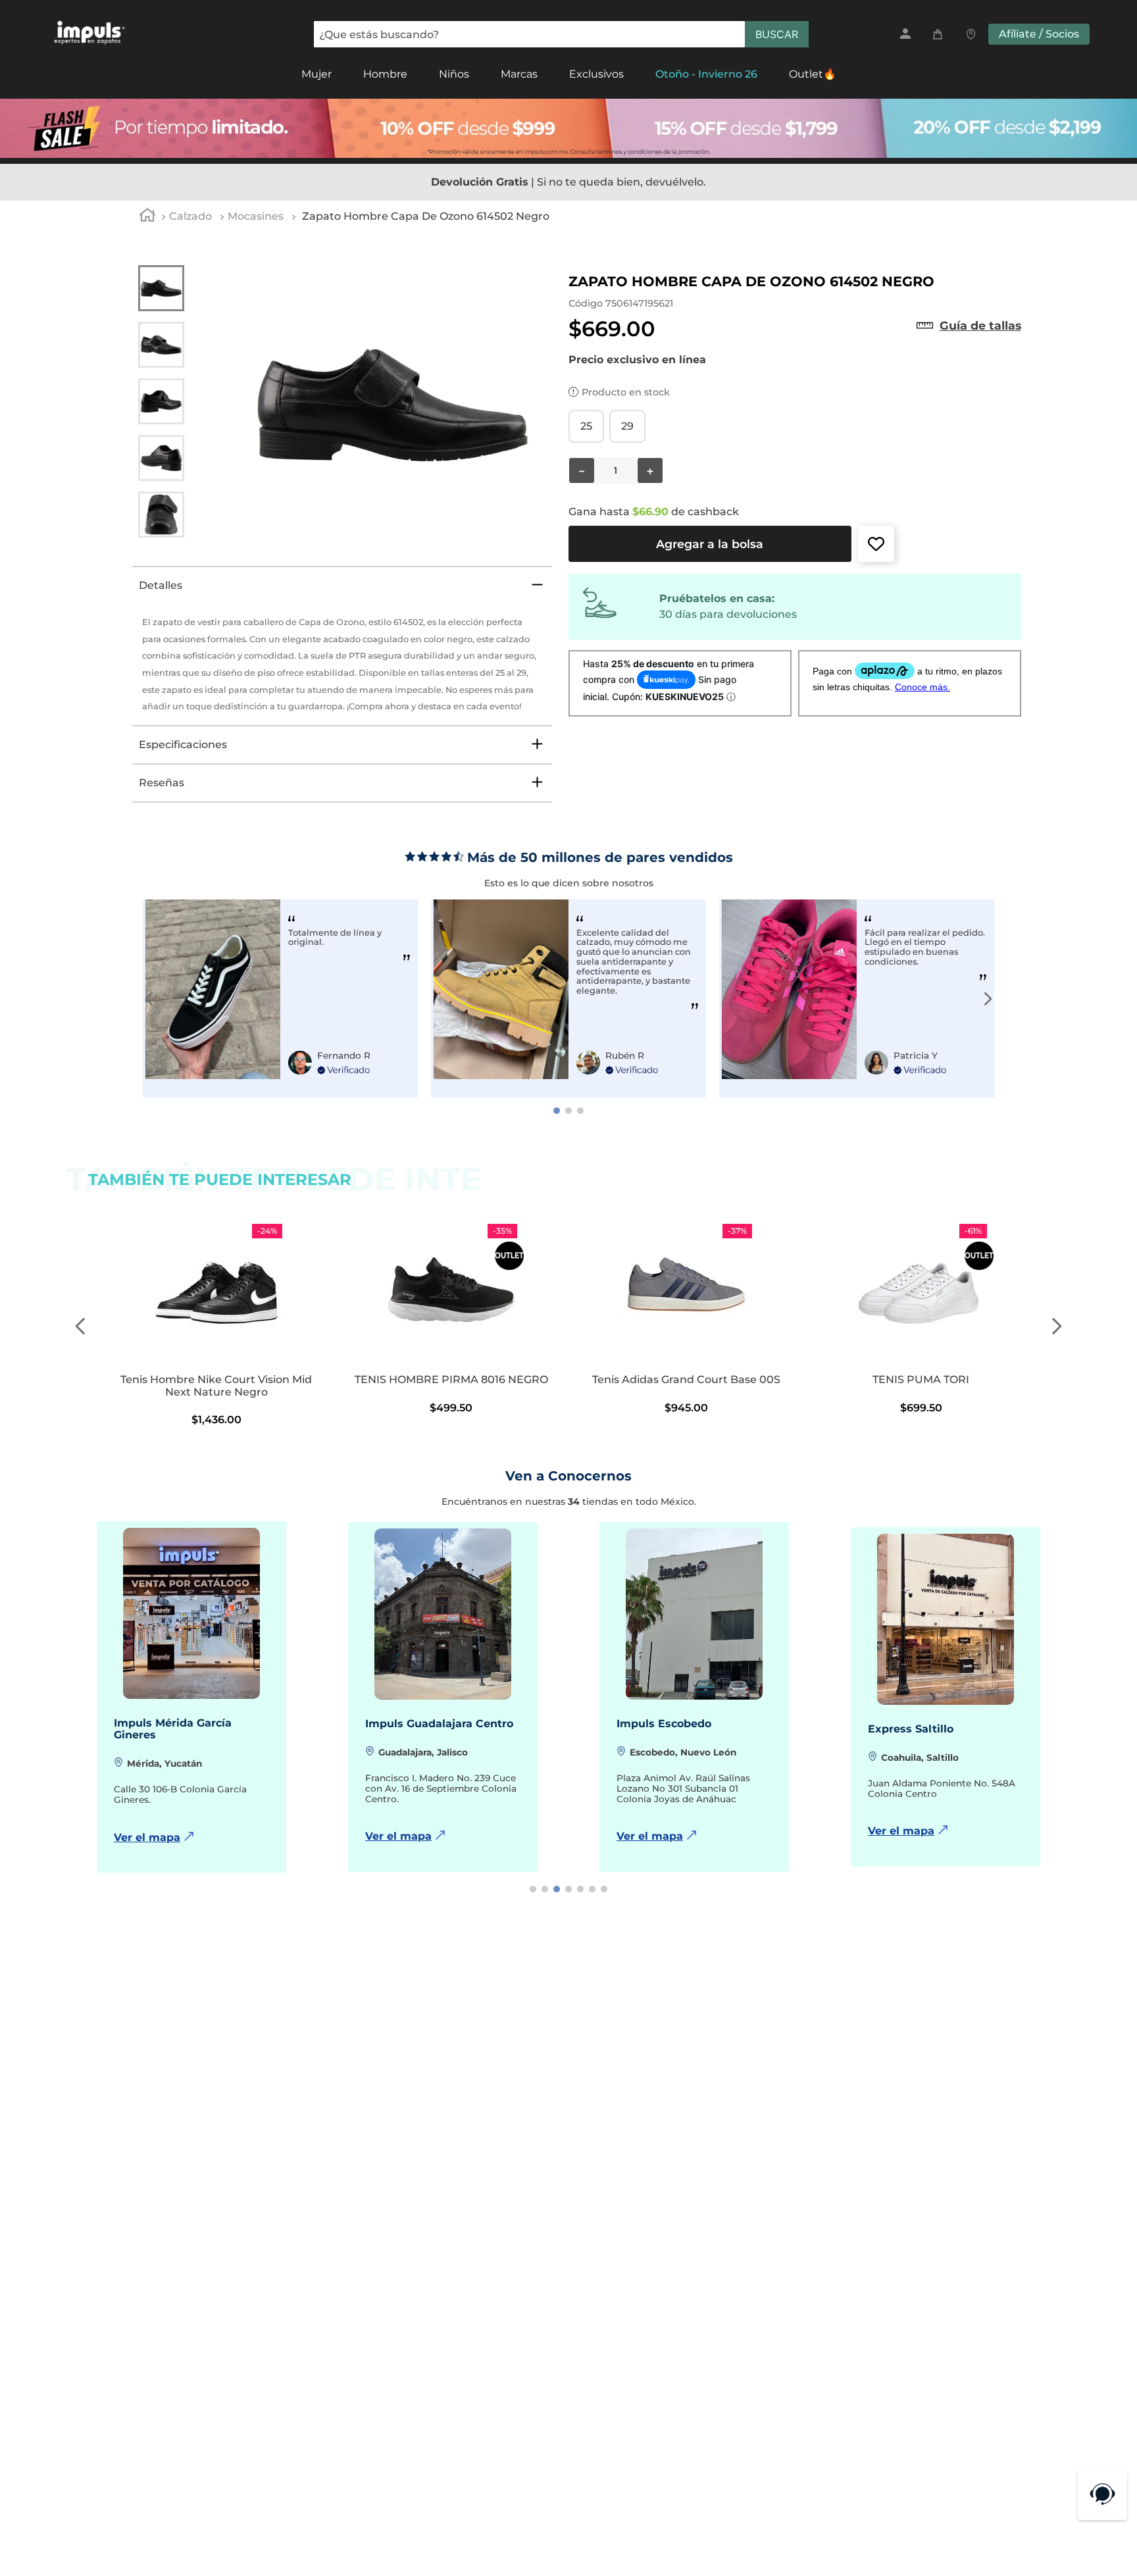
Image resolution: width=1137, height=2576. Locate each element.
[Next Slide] (988, 999)
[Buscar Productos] (777, 34)
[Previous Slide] (149, 999)
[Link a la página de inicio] (147, 217)
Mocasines (256, 216)
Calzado (190, 216)
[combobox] (561, 34)
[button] (980, 326)
